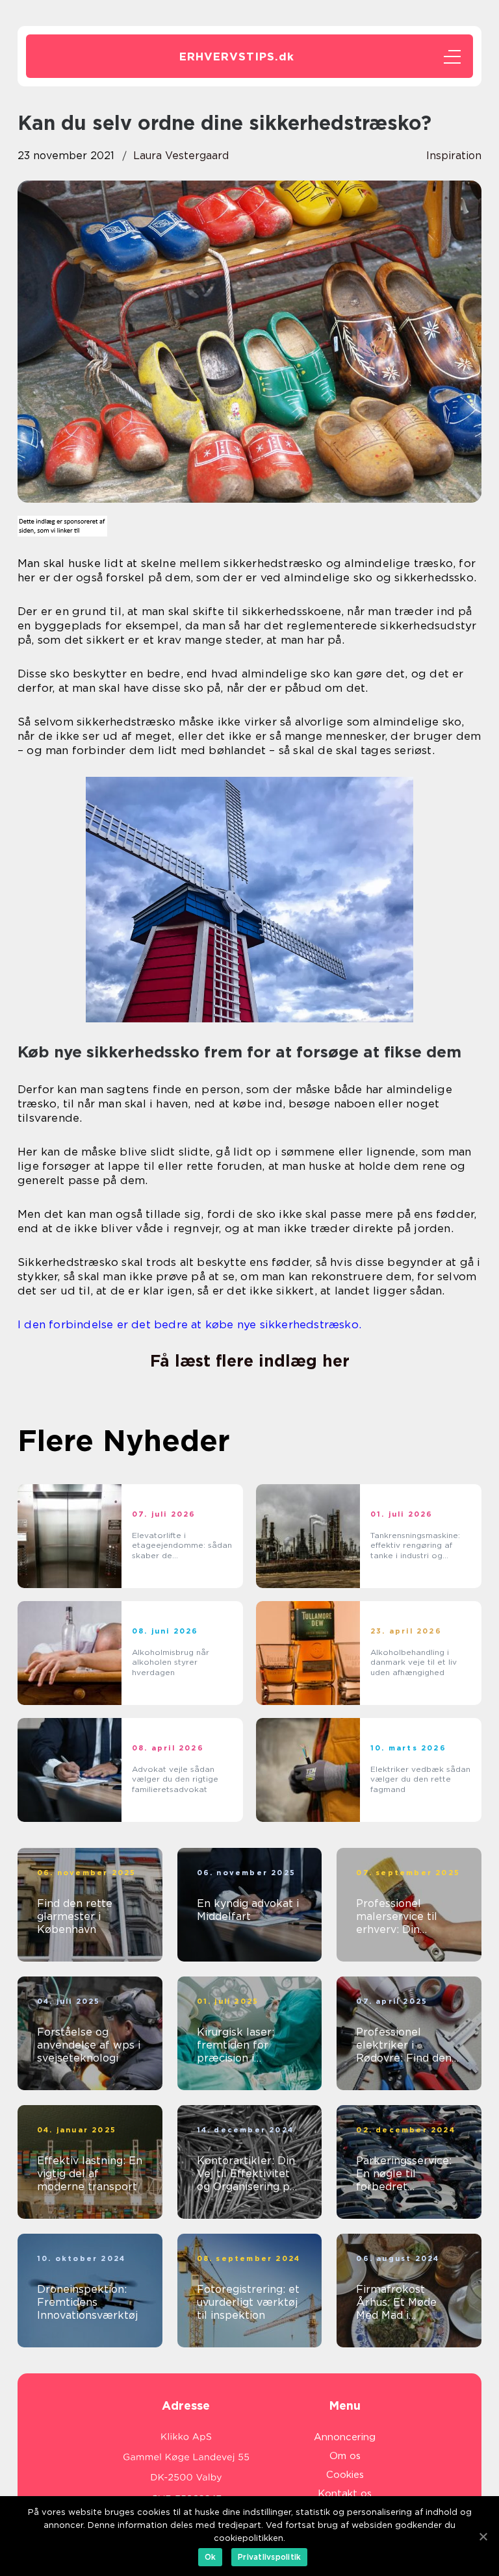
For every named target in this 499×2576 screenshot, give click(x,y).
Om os (345, 2456)
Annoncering (345, 2437)
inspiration (454, 156)
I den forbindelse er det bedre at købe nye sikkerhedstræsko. (189, 1324)
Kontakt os (345, 2494)
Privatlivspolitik (269, 2557)
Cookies (345, 2475)
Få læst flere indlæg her (250, 1361)
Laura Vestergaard (181, 156)
